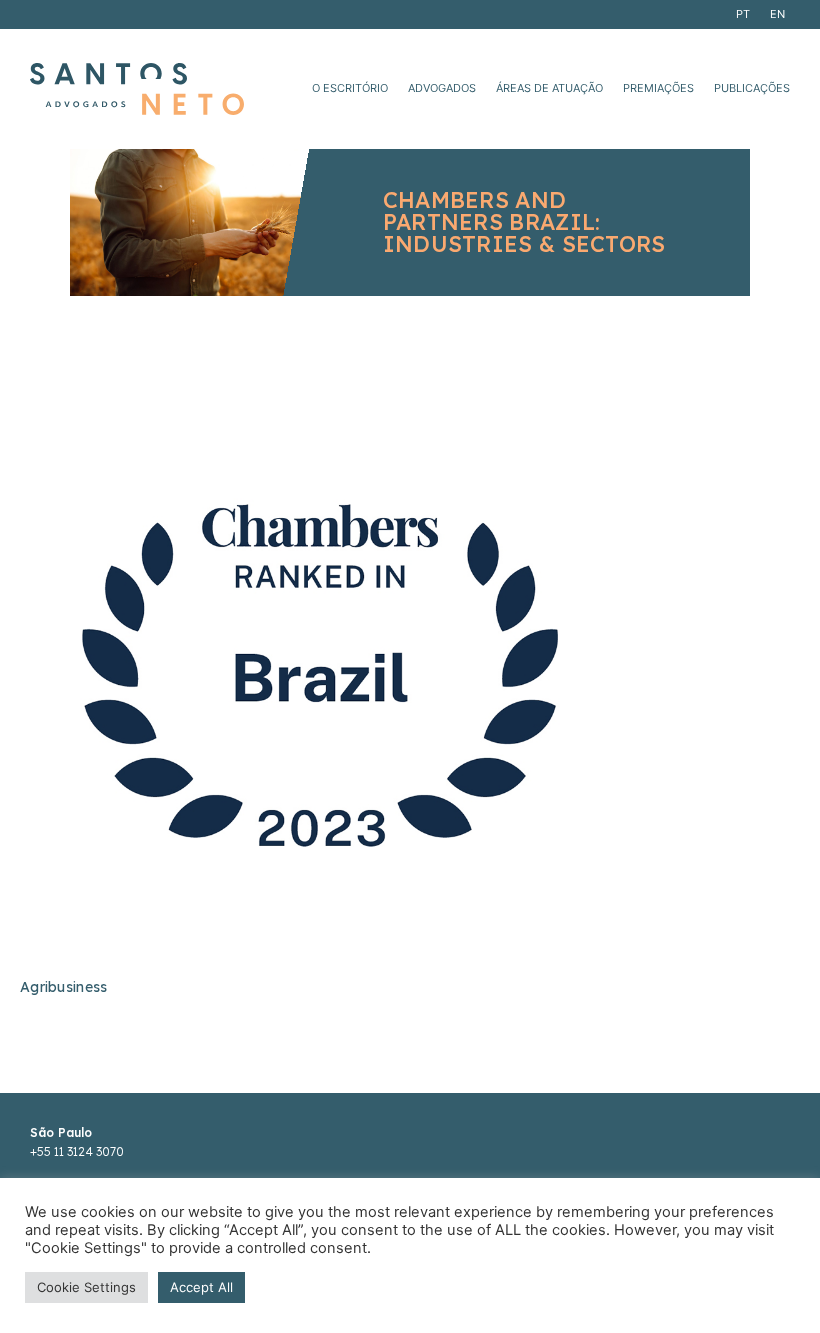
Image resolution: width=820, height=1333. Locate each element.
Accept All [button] (201, 1287)
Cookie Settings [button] (86, 1287)
